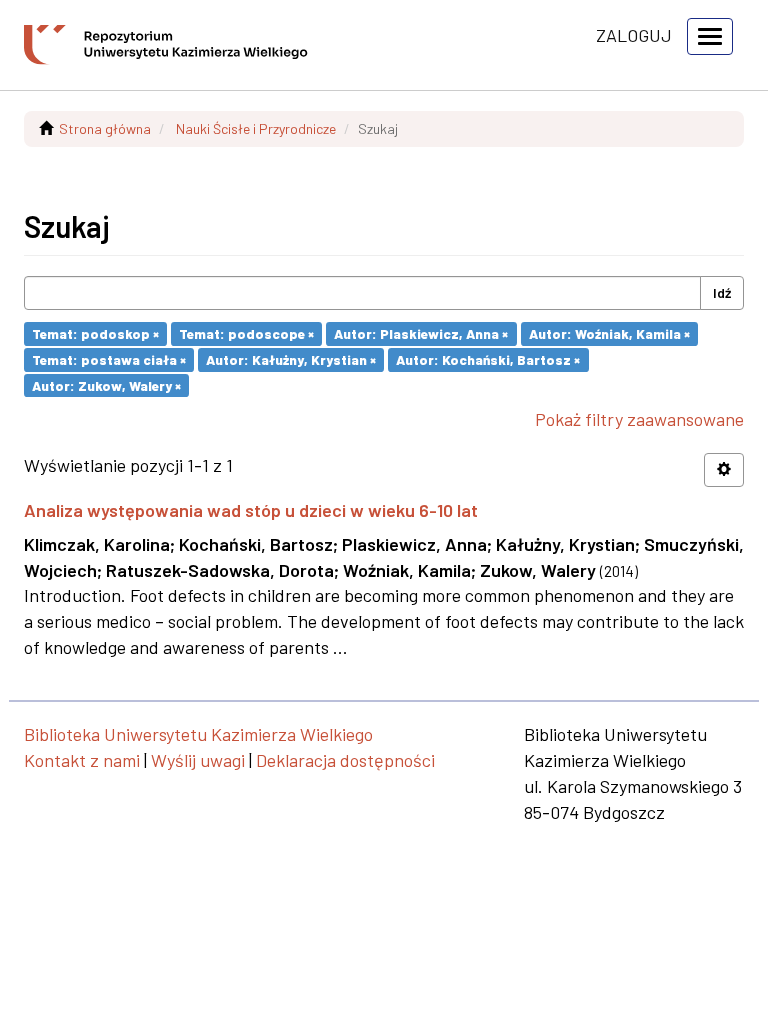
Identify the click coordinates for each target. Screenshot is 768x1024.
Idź (722, 292)
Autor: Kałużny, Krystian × (291, 359)
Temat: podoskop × (95, 333)
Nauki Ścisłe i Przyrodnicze (256, 128)
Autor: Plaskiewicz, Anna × (421, 333)
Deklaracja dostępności (345, 760)
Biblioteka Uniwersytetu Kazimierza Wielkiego (198, 734)
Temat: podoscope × (246, 333)
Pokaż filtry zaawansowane (639, 419)
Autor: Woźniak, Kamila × (609, 333)
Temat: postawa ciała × (109, 359)
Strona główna (105, 128)
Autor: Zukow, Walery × (106, 384)
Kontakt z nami (82, 760)
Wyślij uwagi (198, 760)
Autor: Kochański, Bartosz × (488, 359)
